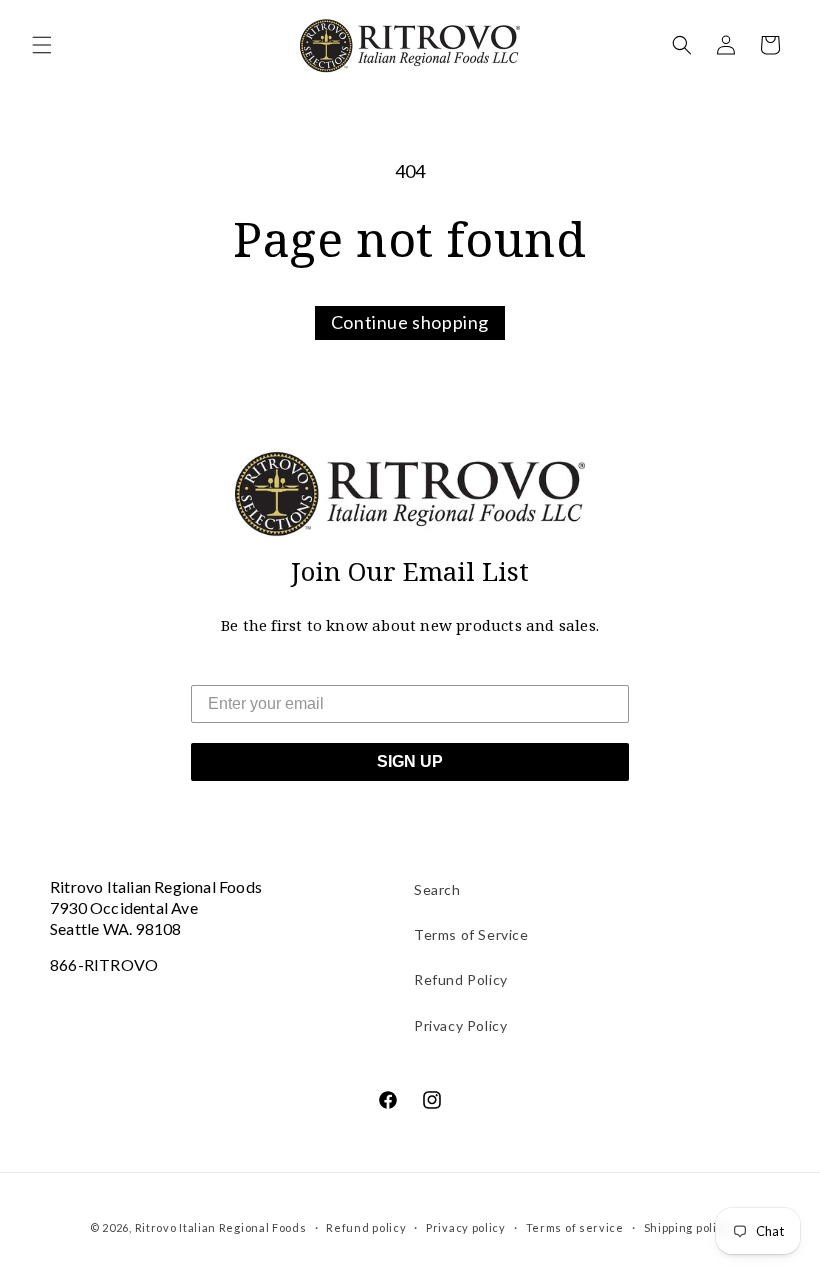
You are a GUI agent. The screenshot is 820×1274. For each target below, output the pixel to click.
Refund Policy (461, 979)
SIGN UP (410, 761)
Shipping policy (687, 1227)
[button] (42, 45)
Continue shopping (410, 322)
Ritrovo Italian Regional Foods (221, 1227)
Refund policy (366, 1227)
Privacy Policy (460, 1025)
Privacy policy (466, 1227)
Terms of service (575, 1227)
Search (437, 889)
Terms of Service (471, 934)
